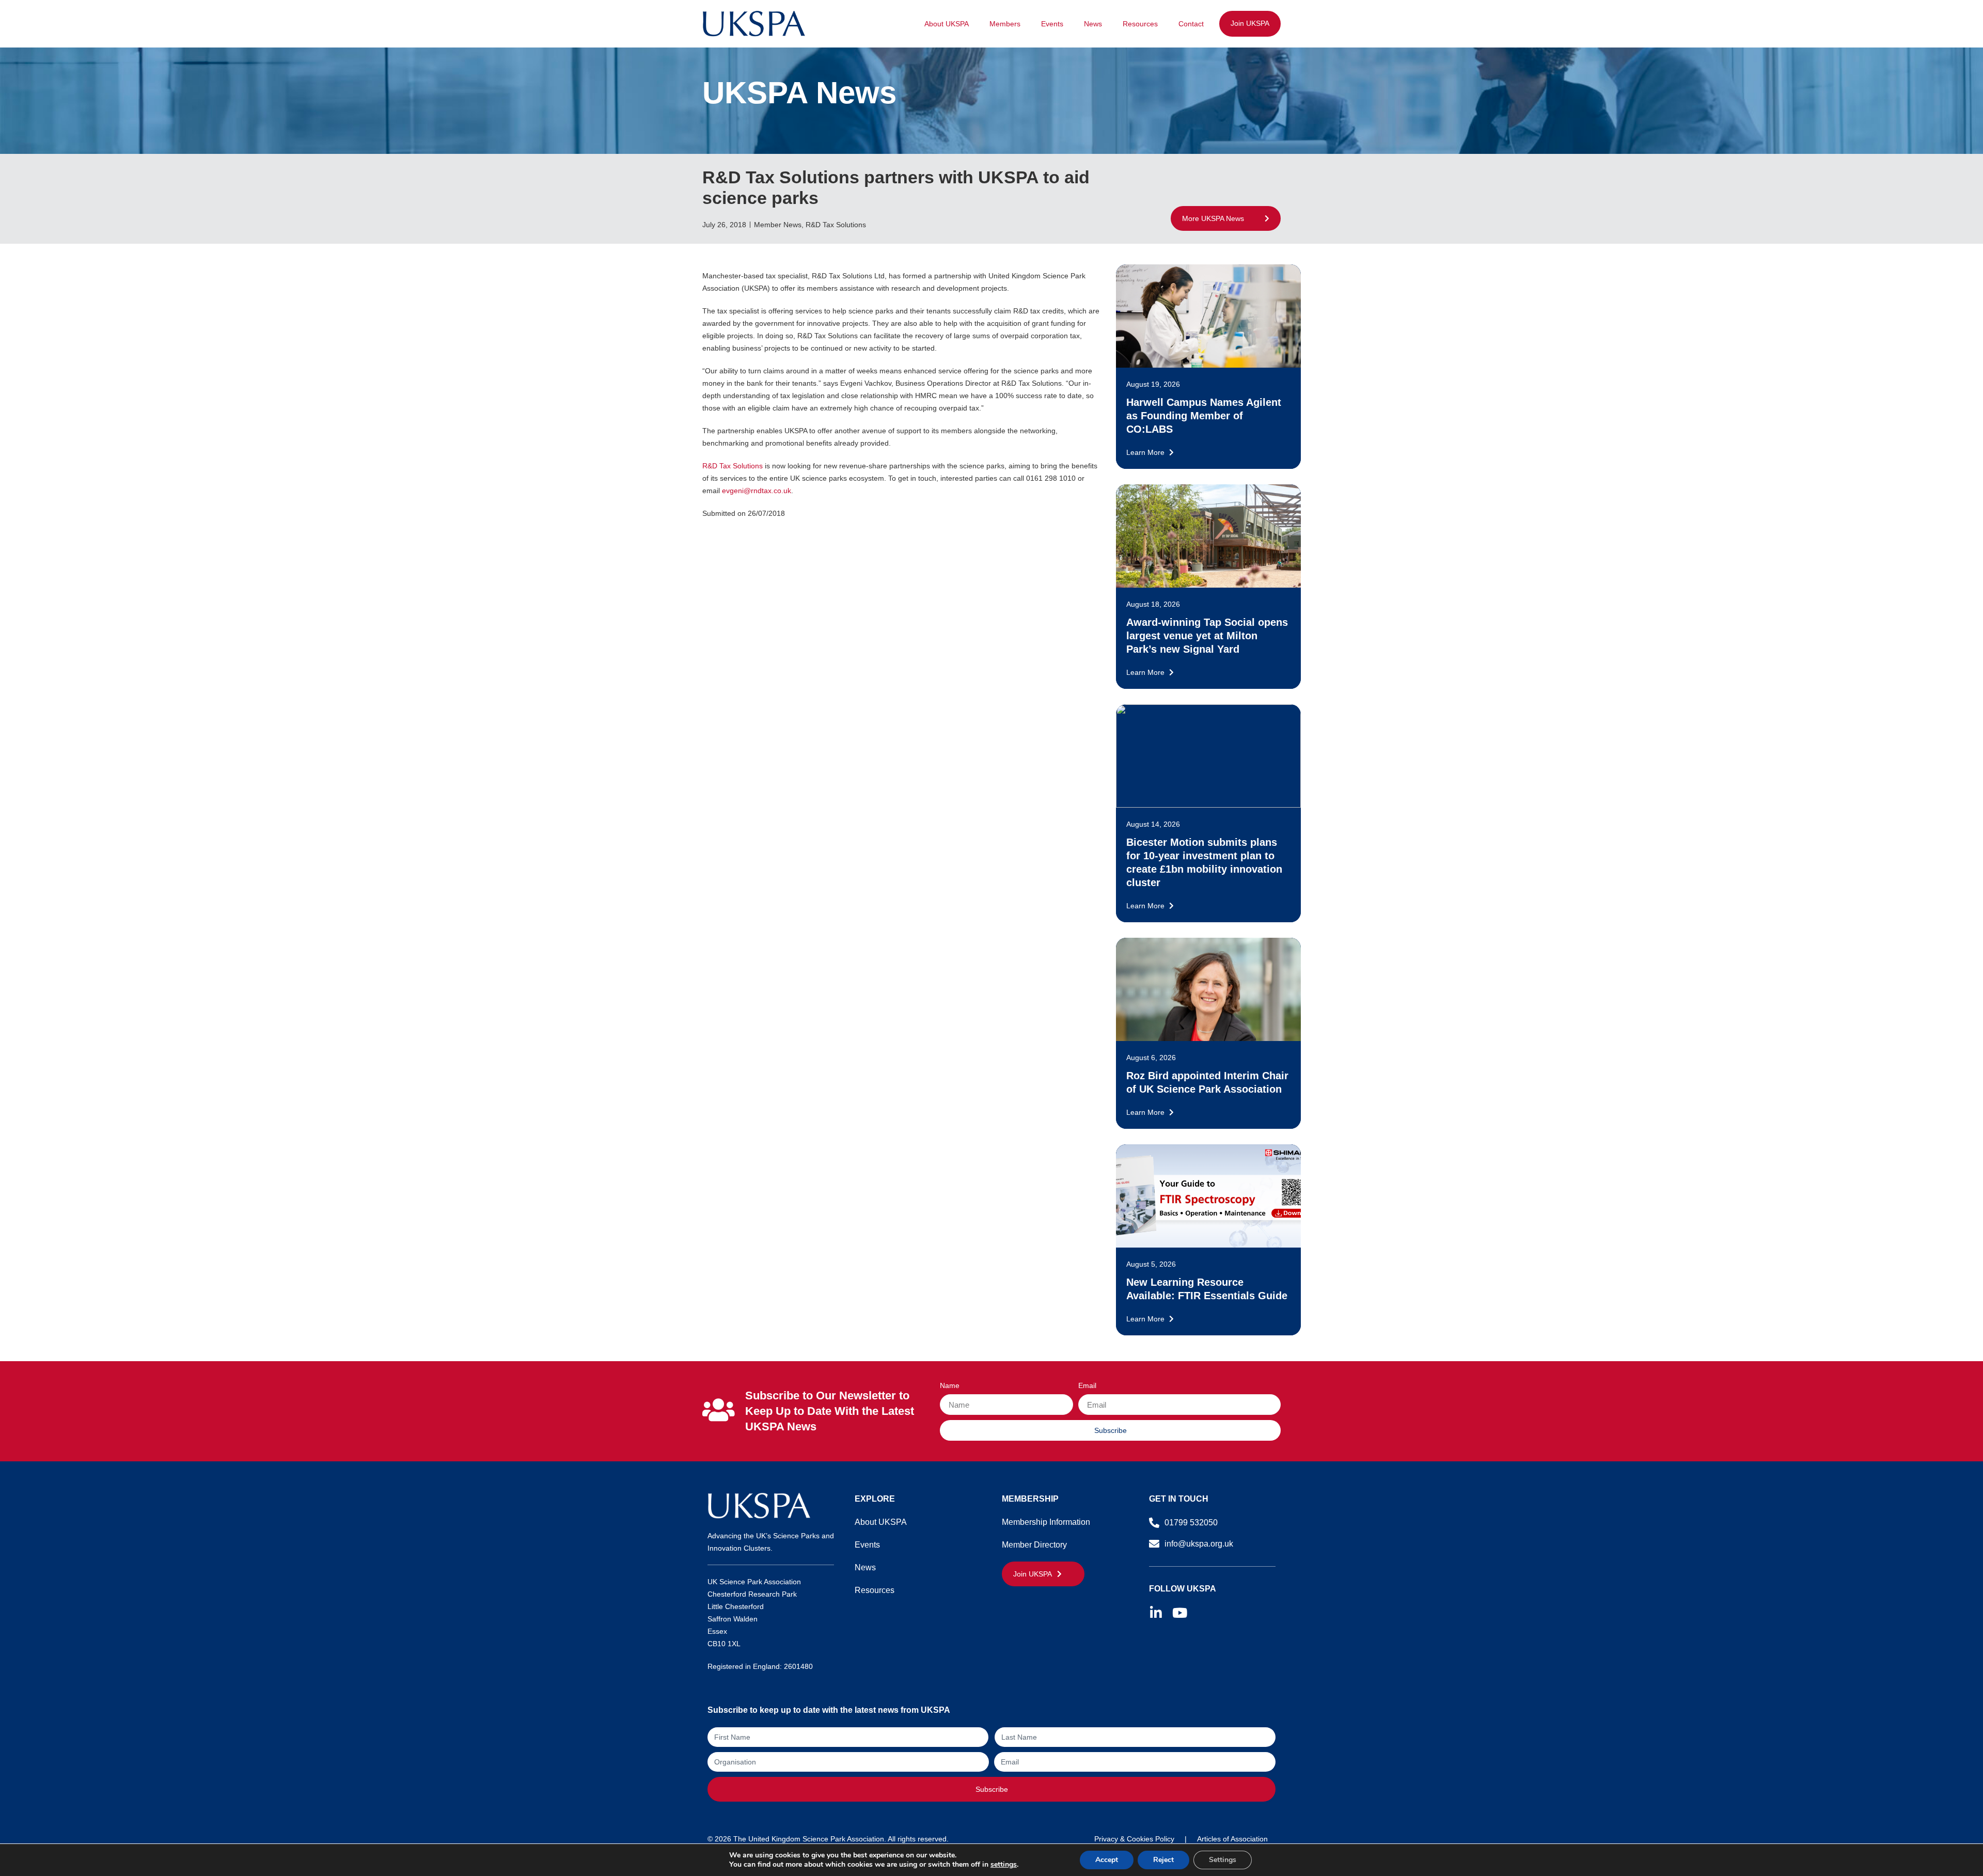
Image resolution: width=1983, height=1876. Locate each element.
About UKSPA (947, 24)
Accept (1107, 1860)
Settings (1223, 1860)
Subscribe (992, 1789)
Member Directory (1034, 1545)
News (1093, 24)
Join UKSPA (1250, 23)
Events (1052, 24)
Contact (1191, 24)
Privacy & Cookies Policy (1134, 1839)
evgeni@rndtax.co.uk (757, 491)
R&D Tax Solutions (733, 466)
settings (1004, 1865)
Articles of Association (1232, 1839)
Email (1087, 1386)
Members (1005, 24)
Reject (1163, 1860)
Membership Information (1046, 1522)
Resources (1140, 24)
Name (950, 1386)
